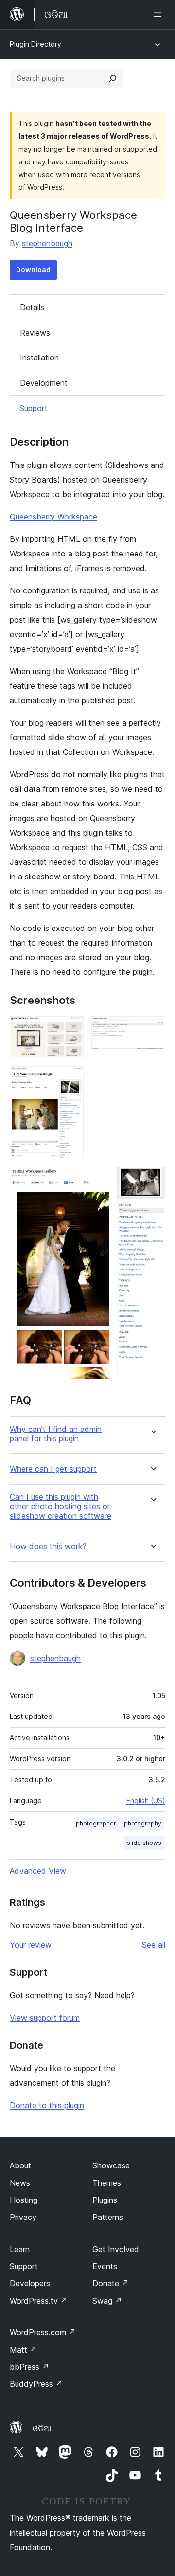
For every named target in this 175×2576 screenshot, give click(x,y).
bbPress (29, 2367)
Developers (30, 2283)
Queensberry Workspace (53, 517)
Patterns (108, 2217)
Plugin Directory (35, 44)
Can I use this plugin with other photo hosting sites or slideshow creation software (61, 1506)
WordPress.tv (39, 2301)
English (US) (146, 1800)
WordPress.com (43, 2332)
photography (143, 1823)
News (20, 2183)
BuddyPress (36, 2384)
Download (33, 270)
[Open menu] (159, 15)
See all (154, 1945)
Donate (111, 2283)
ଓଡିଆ (42, 2428)
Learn (20, 2249)
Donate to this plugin (47, 2105)
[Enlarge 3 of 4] (70, 1079)
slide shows (144, 1843)
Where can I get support (53, 1469)
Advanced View (38, 1871)
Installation (39, 358)
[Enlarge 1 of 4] (70, 1029)
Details (32, 307)
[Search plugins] (113, 78)
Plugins (105, 2200)
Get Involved (116, 2249)
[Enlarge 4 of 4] (152, 1180)
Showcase (111, 2165)
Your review (31, 1945)
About (20, 2165)
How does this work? (48, 1547)
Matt (23, 2350)
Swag (107, 2301)
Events (105, 2266)
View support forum (45, 2018)
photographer (96, 1823)
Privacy (23, 2217)
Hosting (24, 2200)
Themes (107, 2183)
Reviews (35, 333)
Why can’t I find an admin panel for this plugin (56, 1434)
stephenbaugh (47, 243)
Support (34, 408)
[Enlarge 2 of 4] (152, 1029)
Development (44, 383)
